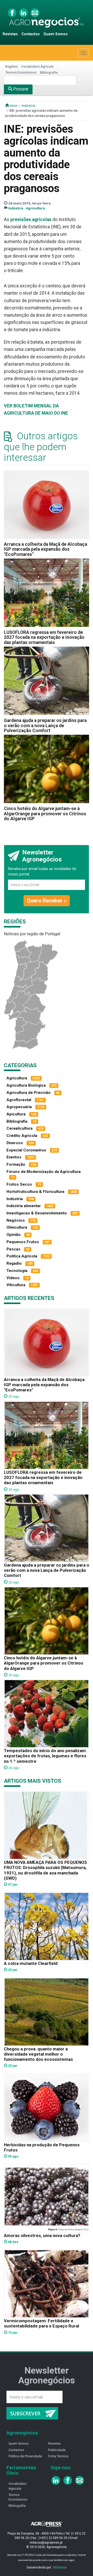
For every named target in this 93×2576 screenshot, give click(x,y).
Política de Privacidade (25, 2456)
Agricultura (35, 208)
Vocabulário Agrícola (37, 66)
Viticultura (16, 1285)
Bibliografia (49, 72)
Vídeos (13, 1278)
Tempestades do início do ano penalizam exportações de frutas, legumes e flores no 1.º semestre (45, 1756)
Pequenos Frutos (23, 1242)
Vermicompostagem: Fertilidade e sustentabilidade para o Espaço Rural (41, 2323)
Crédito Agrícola (22, 1136)
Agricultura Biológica (26, 1085)
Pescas (13, 1249)
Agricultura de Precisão (29, 1093)
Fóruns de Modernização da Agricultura (44, 1172)
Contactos (31, 34)
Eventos (14, 1157)
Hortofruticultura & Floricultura (35, 1192)
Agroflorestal (19, 1100)
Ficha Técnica (58, 2456)
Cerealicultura (20, 1128)
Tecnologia (17, 1271)
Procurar (20, 89)
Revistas (10, 34)
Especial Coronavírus (26, 1150)
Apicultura (16, 1114)
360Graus (60, 2567)
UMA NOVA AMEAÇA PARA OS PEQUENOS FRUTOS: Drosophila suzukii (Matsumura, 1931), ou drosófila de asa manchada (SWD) (45, 1870)
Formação (16, 1164)
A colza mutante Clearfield (31, 1963)
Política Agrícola (22, 1256)
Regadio (14, 1263)
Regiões (11, 66)
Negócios (16, 1220)
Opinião (14, 1235)
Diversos (15, 1143)
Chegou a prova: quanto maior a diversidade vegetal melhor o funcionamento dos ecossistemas (38, 2054)
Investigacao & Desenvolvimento (37, 1213)
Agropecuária (19, 1107)
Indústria (28, 105)
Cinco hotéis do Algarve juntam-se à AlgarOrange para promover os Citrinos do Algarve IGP (45, 814)
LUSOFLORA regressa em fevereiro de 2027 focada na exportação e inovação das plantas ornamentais (44, 637)
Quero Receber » (47, 901)
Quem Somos (56, 34)
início (13, 105)
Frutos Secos (19, 1184)
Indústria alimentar (24, 1206)
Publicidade (57, 2450)
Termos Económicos (21, 72)
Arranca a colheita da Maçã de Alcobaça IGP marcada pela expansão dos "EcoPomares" (45, 549)
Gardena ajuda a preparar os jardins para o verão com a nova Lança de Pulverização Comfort (45, 726)
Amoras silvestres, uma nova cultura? (42, 2235)
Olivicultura (17, 1227)
